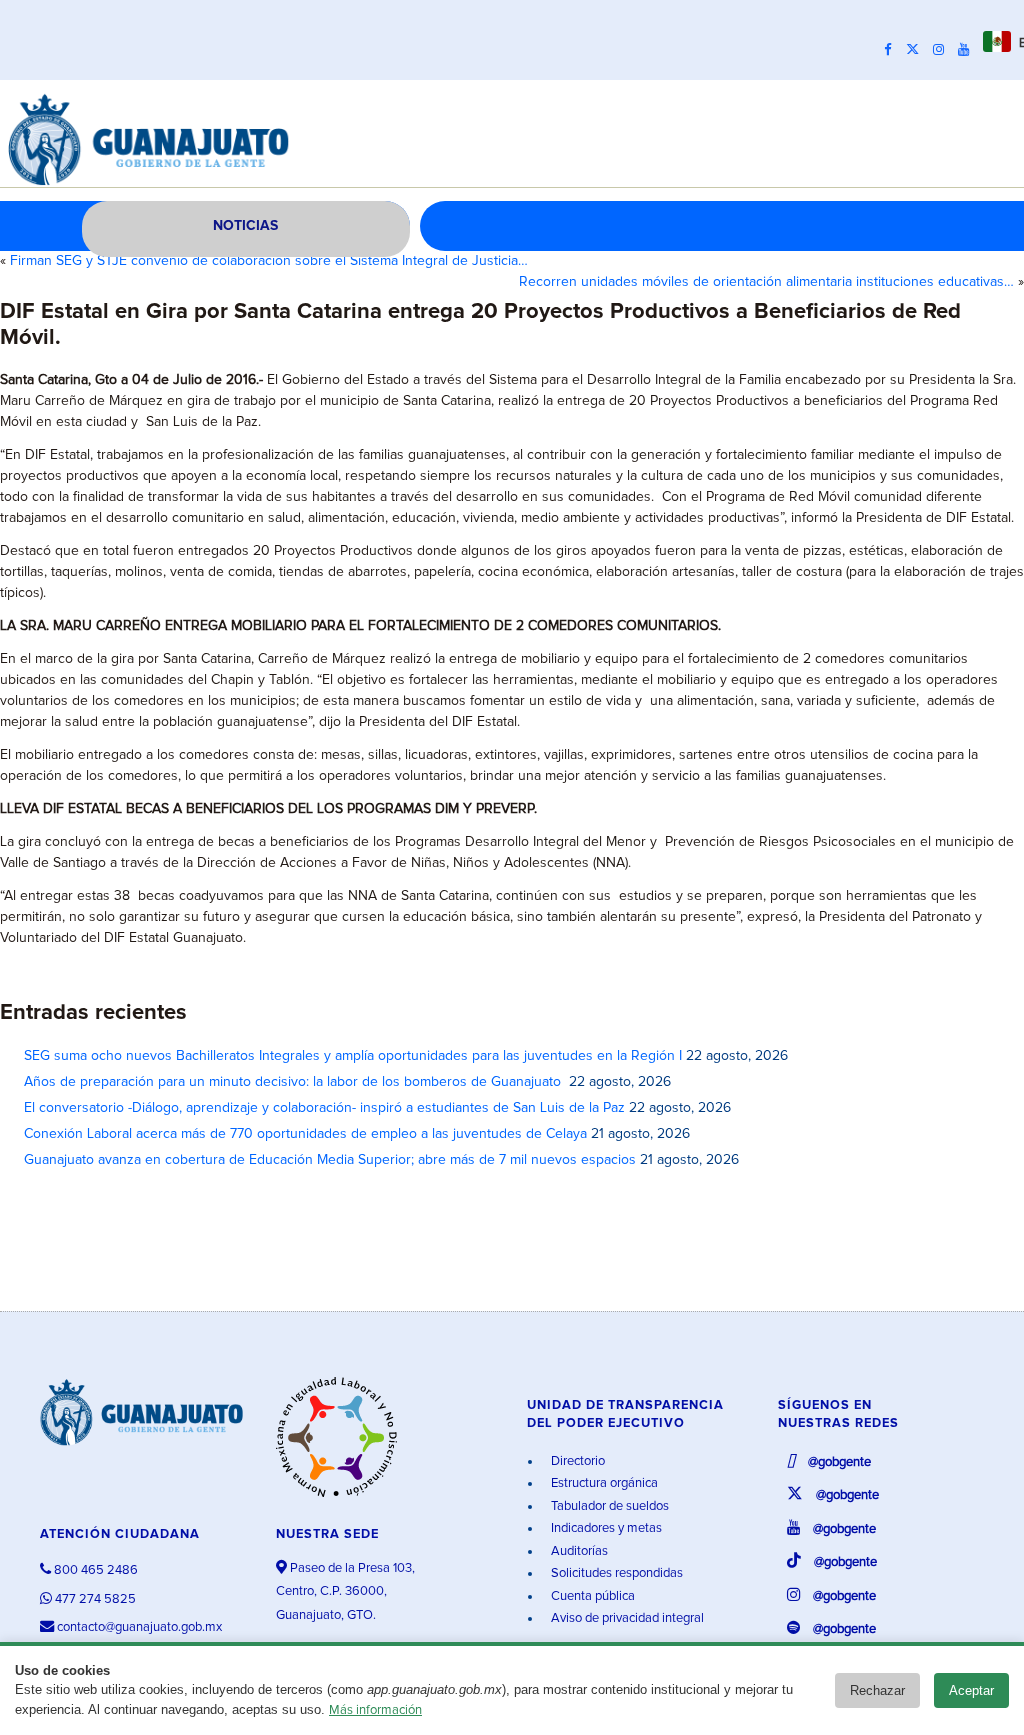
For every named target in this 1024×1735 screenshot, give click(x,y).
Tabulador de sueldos (608, 1506)
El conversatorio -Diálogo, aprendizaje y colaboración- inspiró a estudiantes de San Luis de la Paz (324, 1108)
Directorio (576, 1461)
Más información (375, 1710)
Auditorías (578, 1551)
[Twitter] (917, 50)
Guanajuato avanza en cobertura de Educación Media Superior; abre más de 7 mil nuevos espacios (330, 1160)
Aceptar (971, 1690)
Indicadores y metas (605, 1528)
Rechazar (877, 1690)
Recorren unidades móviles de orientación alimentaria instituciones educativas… (766, 282)
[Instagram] (943, 50)
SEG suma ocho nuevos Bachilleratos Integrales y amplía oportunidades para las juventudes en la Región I (353, 1056)
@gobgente (838, 1462)
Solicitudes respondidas (615, 1573)
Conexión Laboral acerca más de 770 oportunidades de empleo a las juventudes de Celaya (305, 1134)
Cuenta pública (591, 1596)
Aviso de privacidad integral (626, 1618)
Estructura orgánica (603, 1483)
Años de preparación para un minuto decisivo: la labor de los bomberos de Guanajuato (294, 1082)
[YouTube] (968, 50)
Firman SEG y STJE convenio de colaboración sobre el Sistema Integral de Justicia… (269, 261)
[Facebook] (893, 50)
